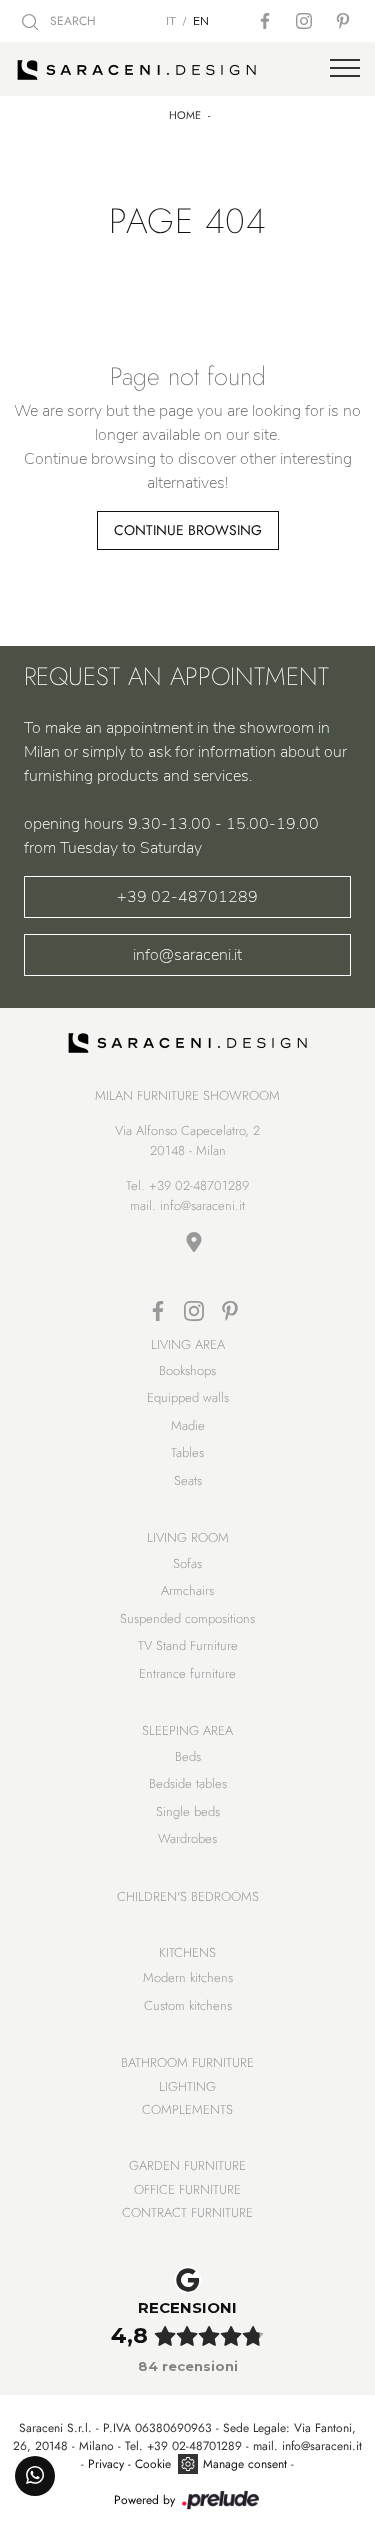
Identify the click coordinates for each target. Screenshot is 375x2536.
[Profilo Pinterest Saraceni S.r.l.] (345, 21)
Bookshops (187, 1370)
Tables (187, 1452)
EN (201, 21)
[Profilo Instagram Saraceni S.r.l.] (306, 21)
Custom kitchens (188, 2005)
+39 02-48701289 (187, 897)
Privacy (106, 2464)
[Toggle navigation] (345, 69)
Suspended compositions (187, 1618)
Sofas (187, 1563)
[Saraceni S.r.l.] (187, 69)
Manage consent (245, 2464)
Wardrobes (187, 1838)
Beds (188, 1756)
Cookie (153, 2464)
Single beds (188, 1811)
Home (185, 115)
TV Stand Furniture (188, 1645)
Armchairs (187, 1590)
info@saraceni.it (187, 955)
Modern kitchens (188, 1977)
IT (171, 21)
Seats (188, 1480)
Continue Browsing (188, 530)
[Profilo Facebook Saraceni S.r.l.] (267, 21)
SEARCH (71, 21)
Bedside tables (188, 1783)
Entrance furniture (187, 1673)
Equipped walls (188, 1397)
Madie (188, 1425)
